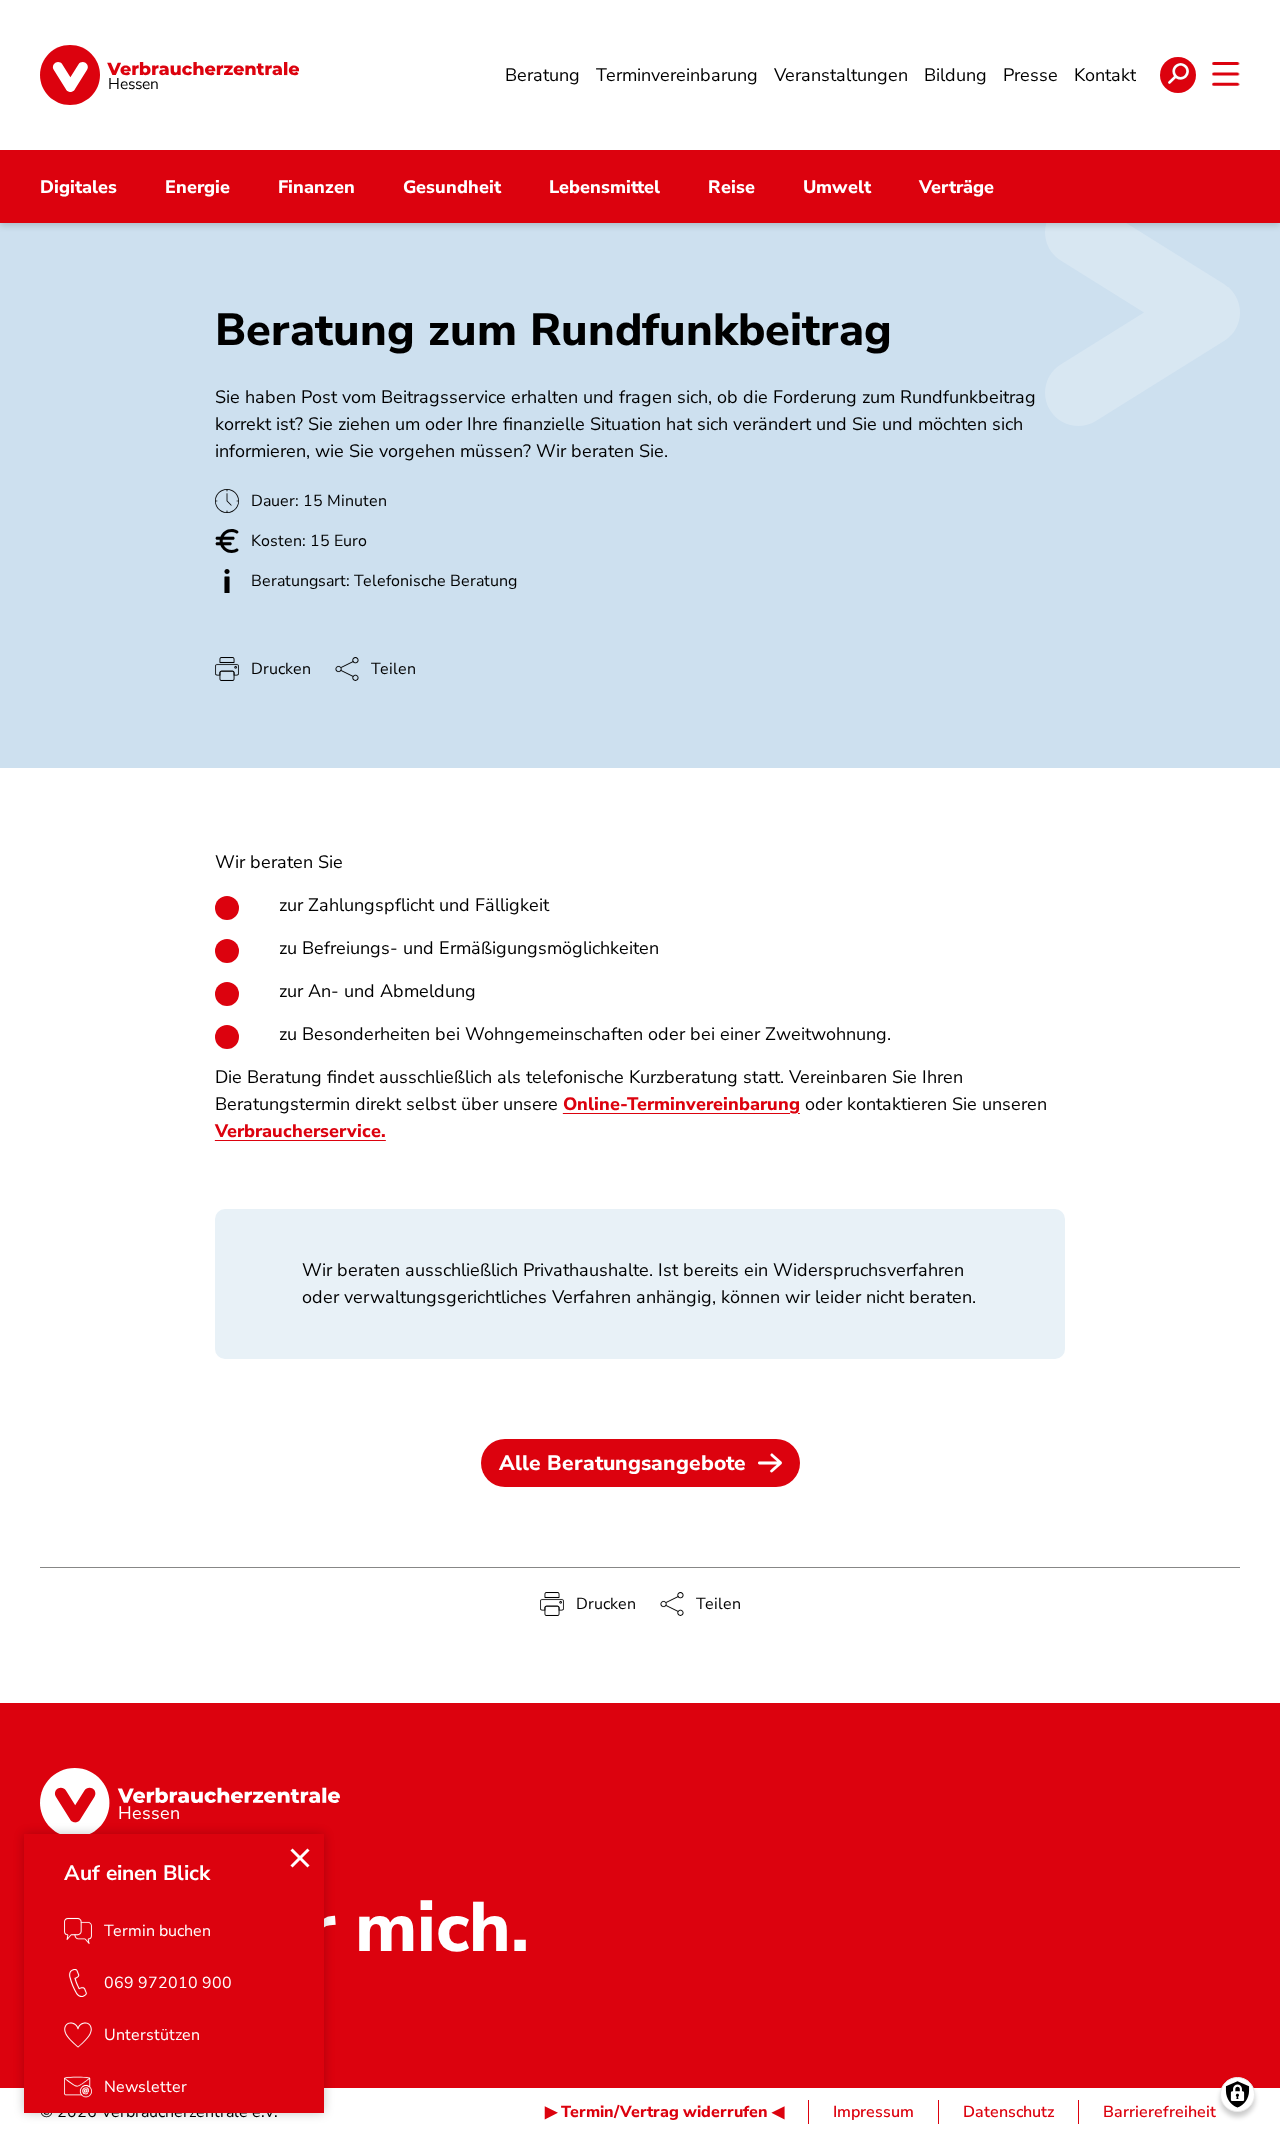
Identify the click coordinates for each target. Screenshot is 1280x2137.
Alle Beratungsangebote (622, 1463)
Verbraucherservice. (300, 1131)
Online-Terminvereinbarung (681, 1104)
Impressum (873, 2112)
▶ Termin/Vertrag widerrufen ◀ (664, 2112)
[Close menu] (300, 1858)
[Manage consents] (1237, 2094)
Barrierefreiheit (1159, 2112)
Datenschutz (1008, 2112)
